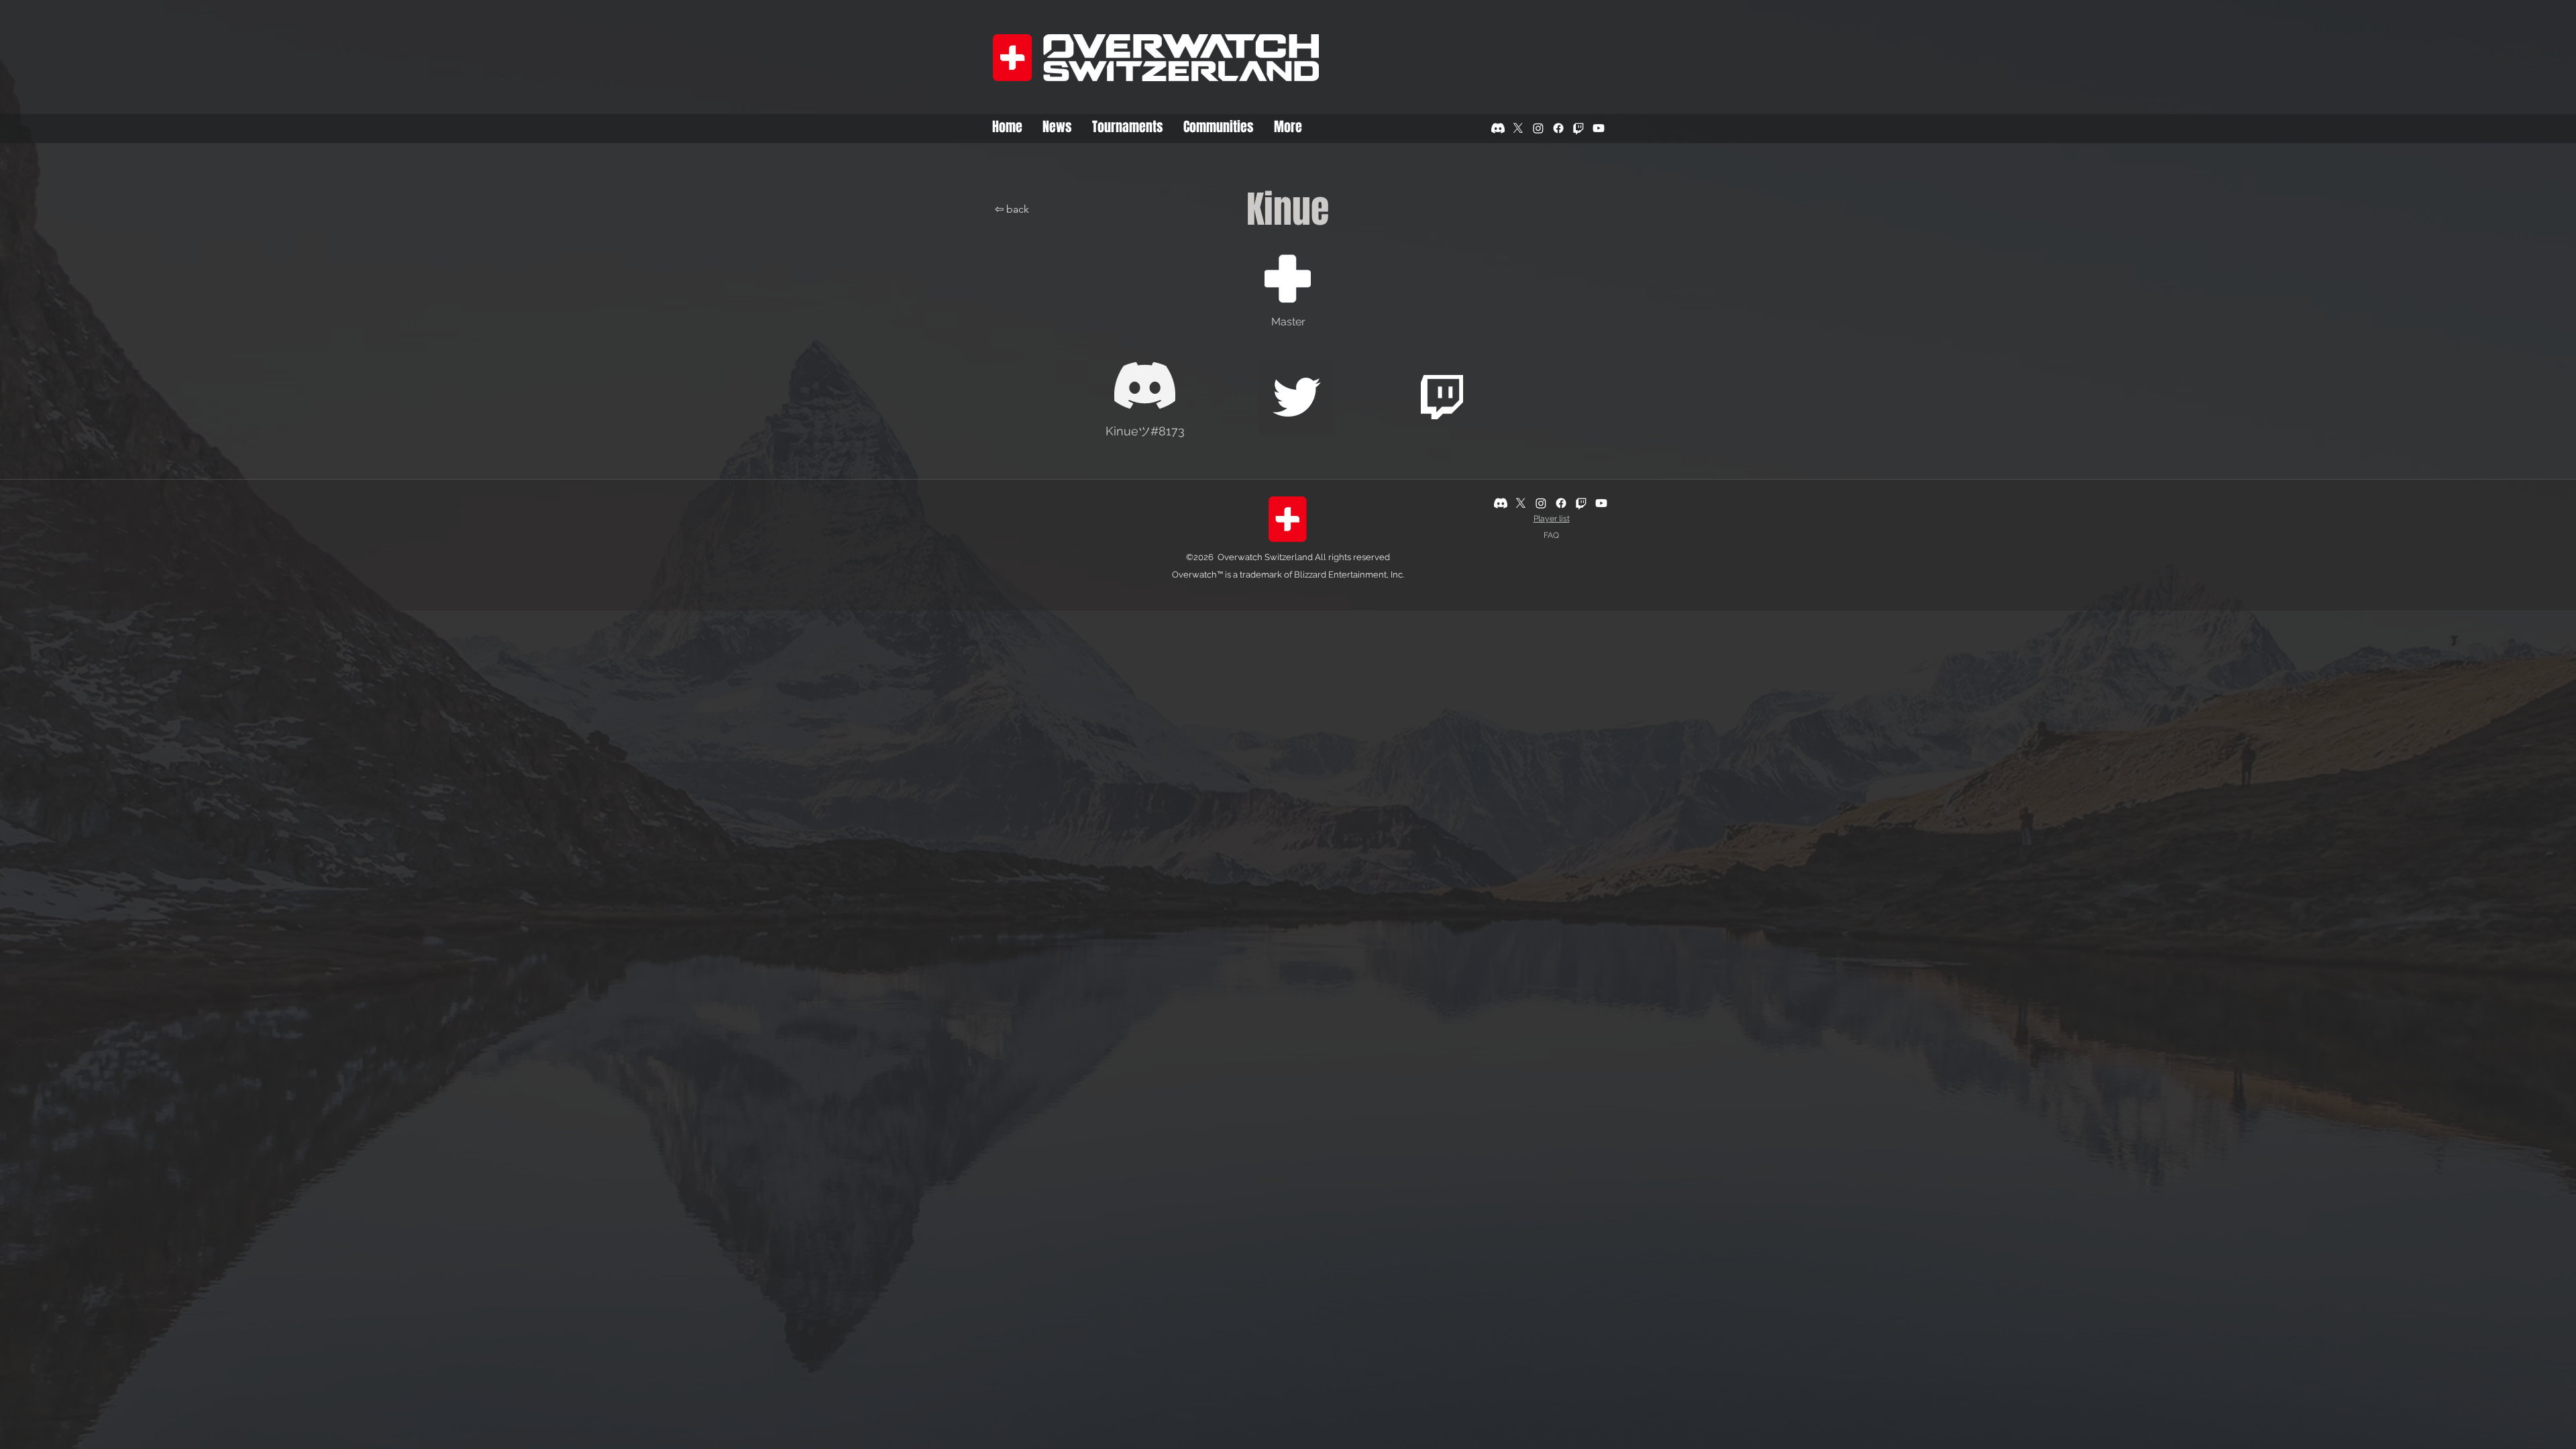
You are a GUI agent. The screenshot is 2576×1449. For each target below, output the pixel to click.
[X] (1518, 128)
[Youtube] (1599, 128)
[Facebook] (1558, 128)
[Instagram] (1538, 128)
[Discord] (1498, 128)
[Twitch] (1578, 128)
